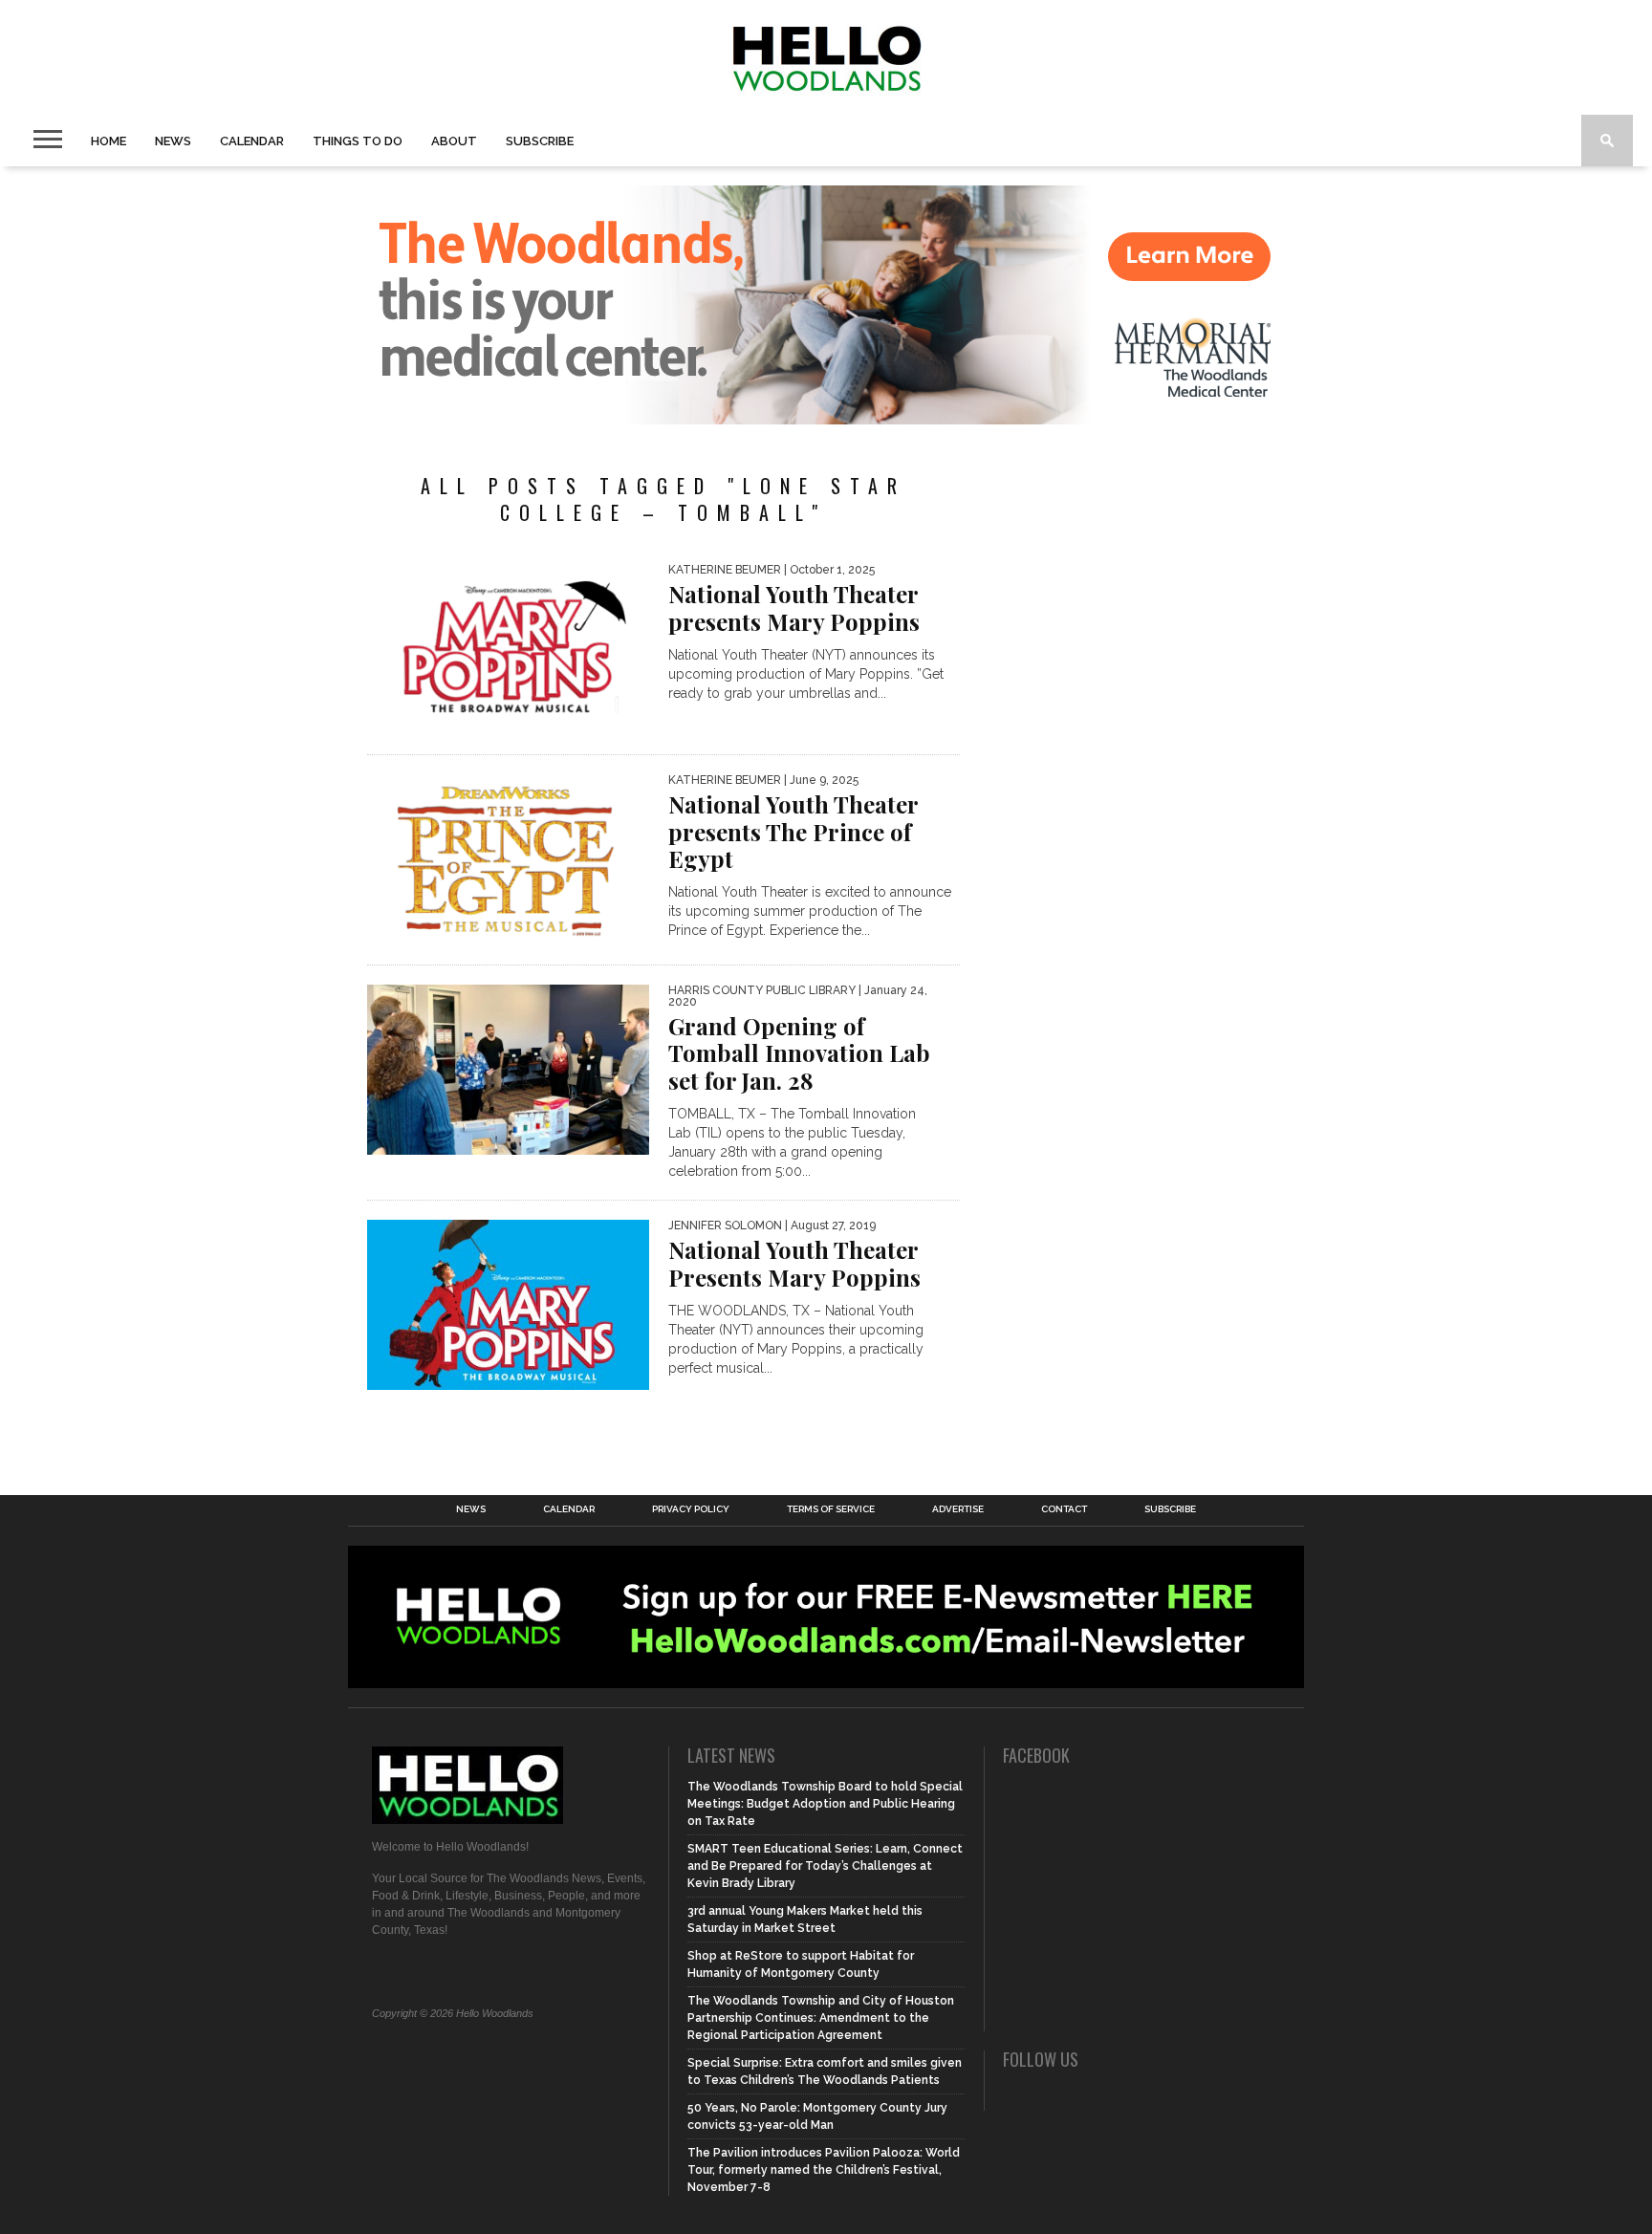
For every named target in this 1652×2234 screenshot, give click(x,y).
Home (109, 141)
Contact (1064, 1509)
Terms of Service (831, 1509)
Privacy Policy (691, 1509)
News (173, 141)
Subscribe (540, 141)
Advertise (958, 1509)
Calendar (252, 141)
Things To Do (358, 141)
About (454, 141)
